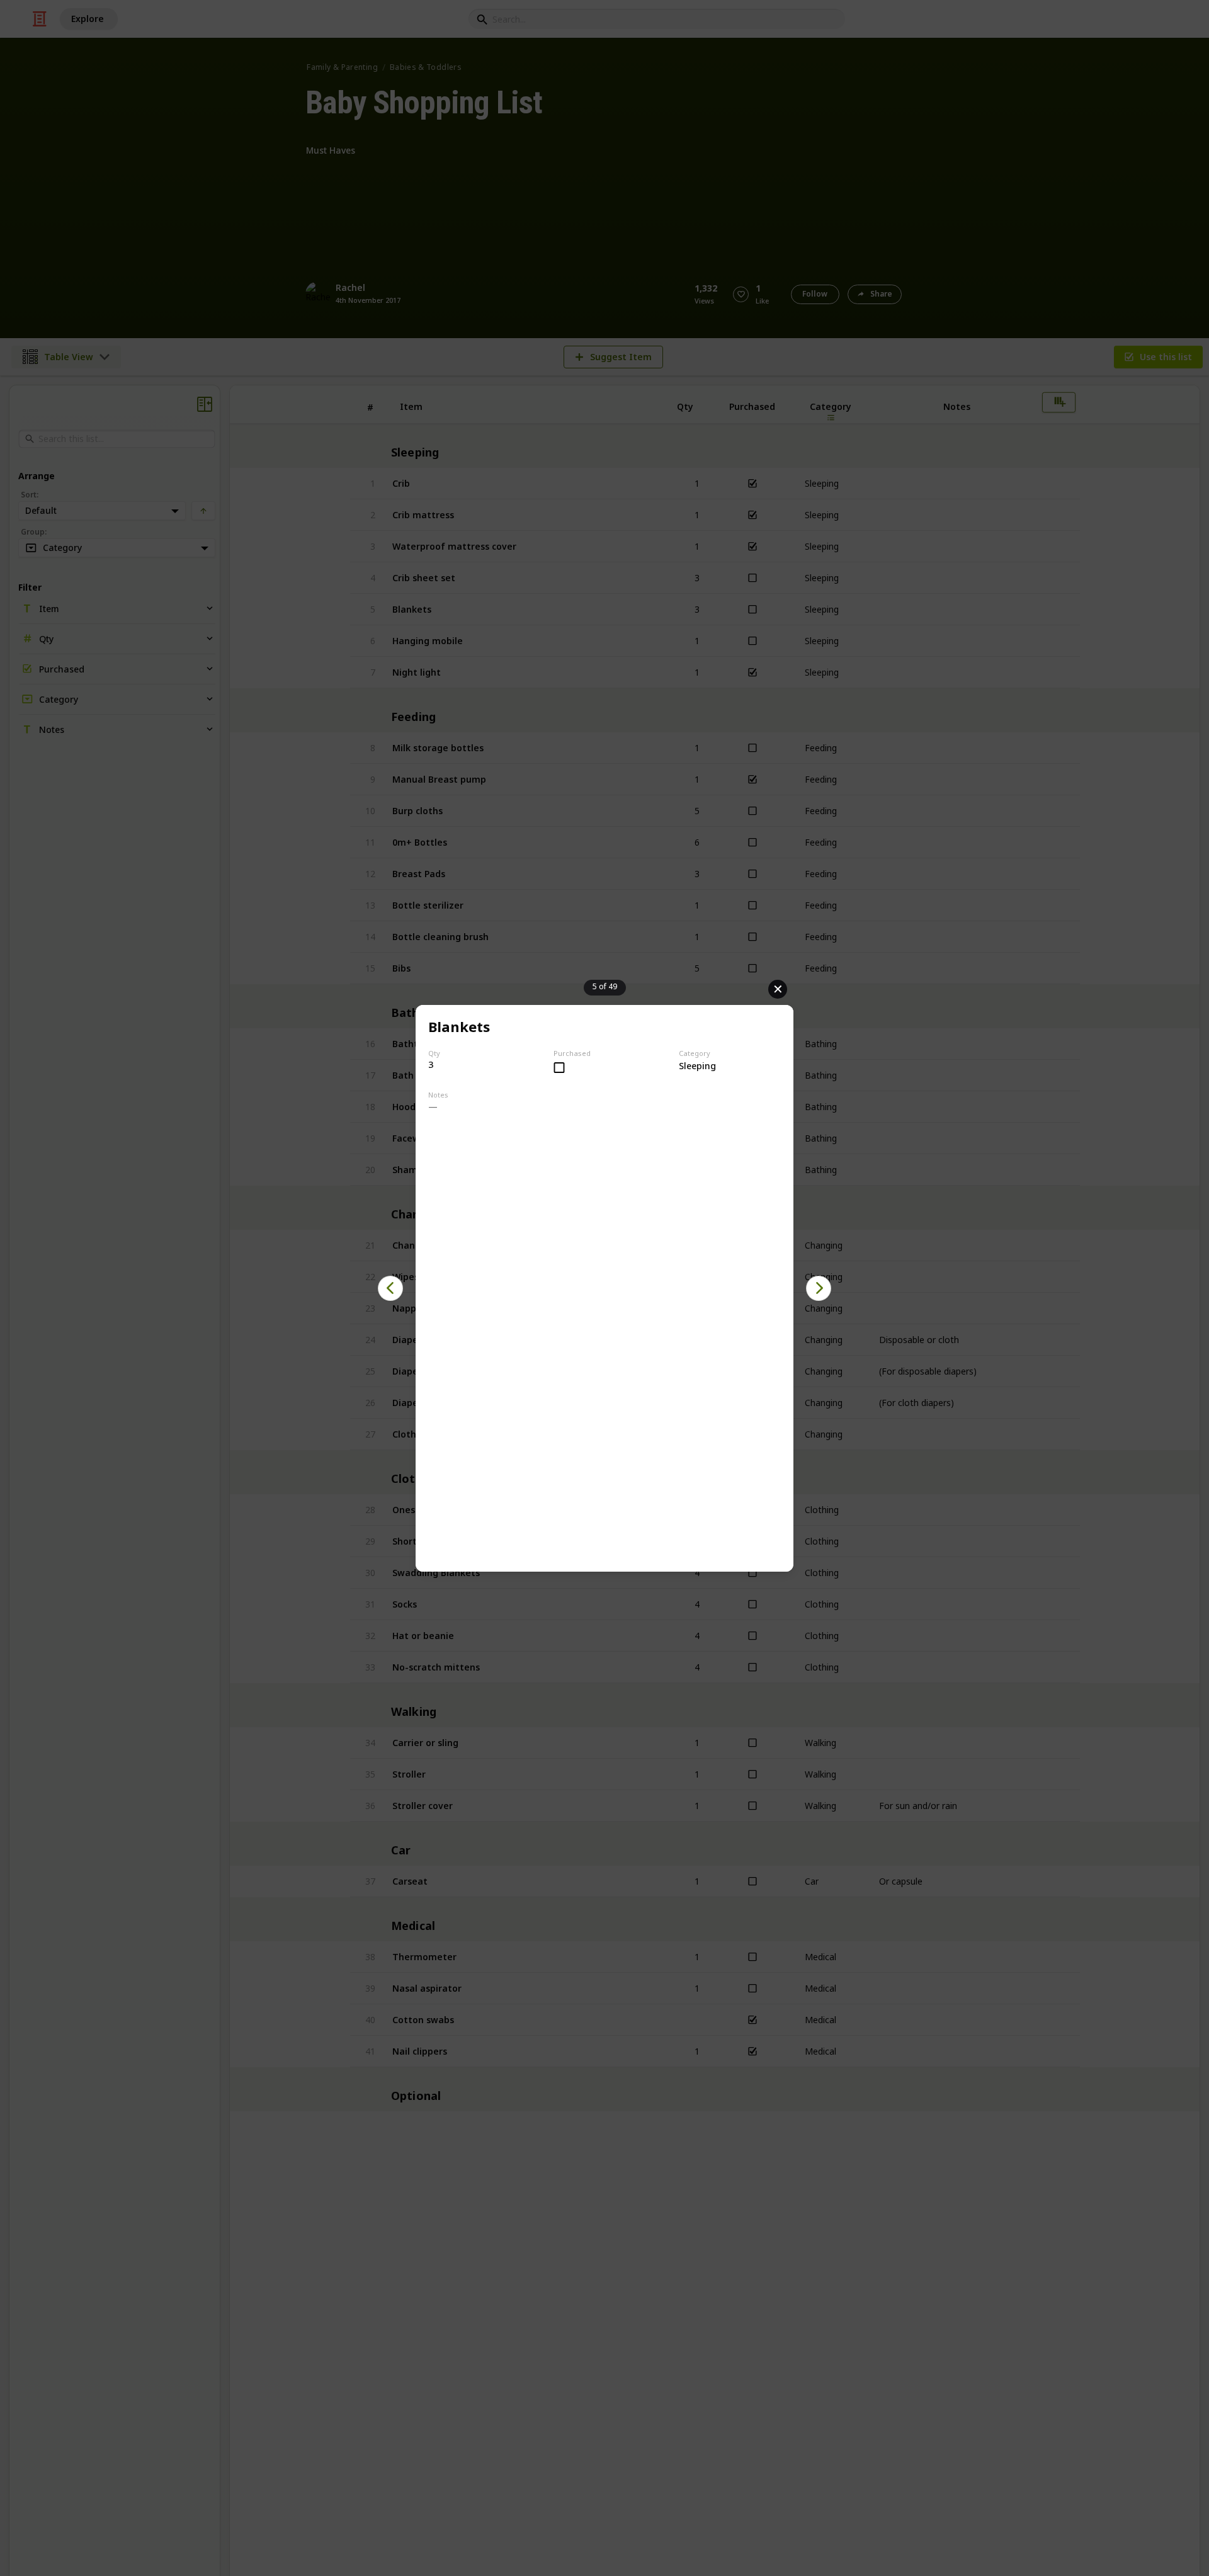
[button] (390, 1288)
